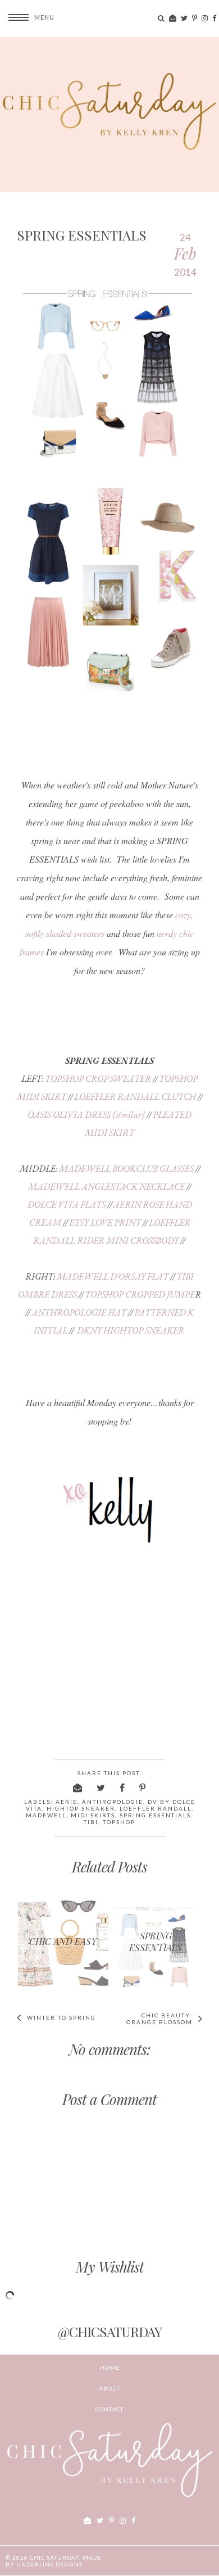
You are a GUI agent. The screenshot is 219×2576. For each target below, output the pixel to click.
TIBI (91, 1822)
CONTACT (109, 2409)
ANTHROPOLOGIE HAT (79, 1312)
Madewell (46, 1815)
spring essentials (155, 1815)
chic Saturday (54, 2557)
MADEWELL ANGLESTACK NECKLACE (106, 1187)
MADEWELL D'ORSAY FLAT (113, 1276)
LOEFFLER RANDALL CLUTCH (135, 1097)
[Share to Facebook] (123, 1787)
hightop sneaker (81, 1808)
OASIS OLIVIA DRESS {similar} (86, 1115)
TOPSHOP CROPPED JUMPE (140, 1294)
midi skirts (93, 1815)
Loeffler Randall (156, 1808)
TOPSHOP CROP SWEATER (98, 1079)
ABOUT (110, 2388)
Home (110, 2368)
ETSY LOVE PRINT (105, 1223)
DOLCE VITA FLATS (67, 1205)
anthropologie (113, 1802)
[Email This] (78, 1787)
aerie (67, 1802)
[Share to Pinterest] (143, 1787)
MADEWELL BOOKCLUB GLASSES (126, 1169)
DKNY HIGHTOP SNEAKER (131, 1330)
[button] (27, 17)
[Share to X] (101, 1787)
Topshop (119, 1822)
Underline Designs (49, 2564)
